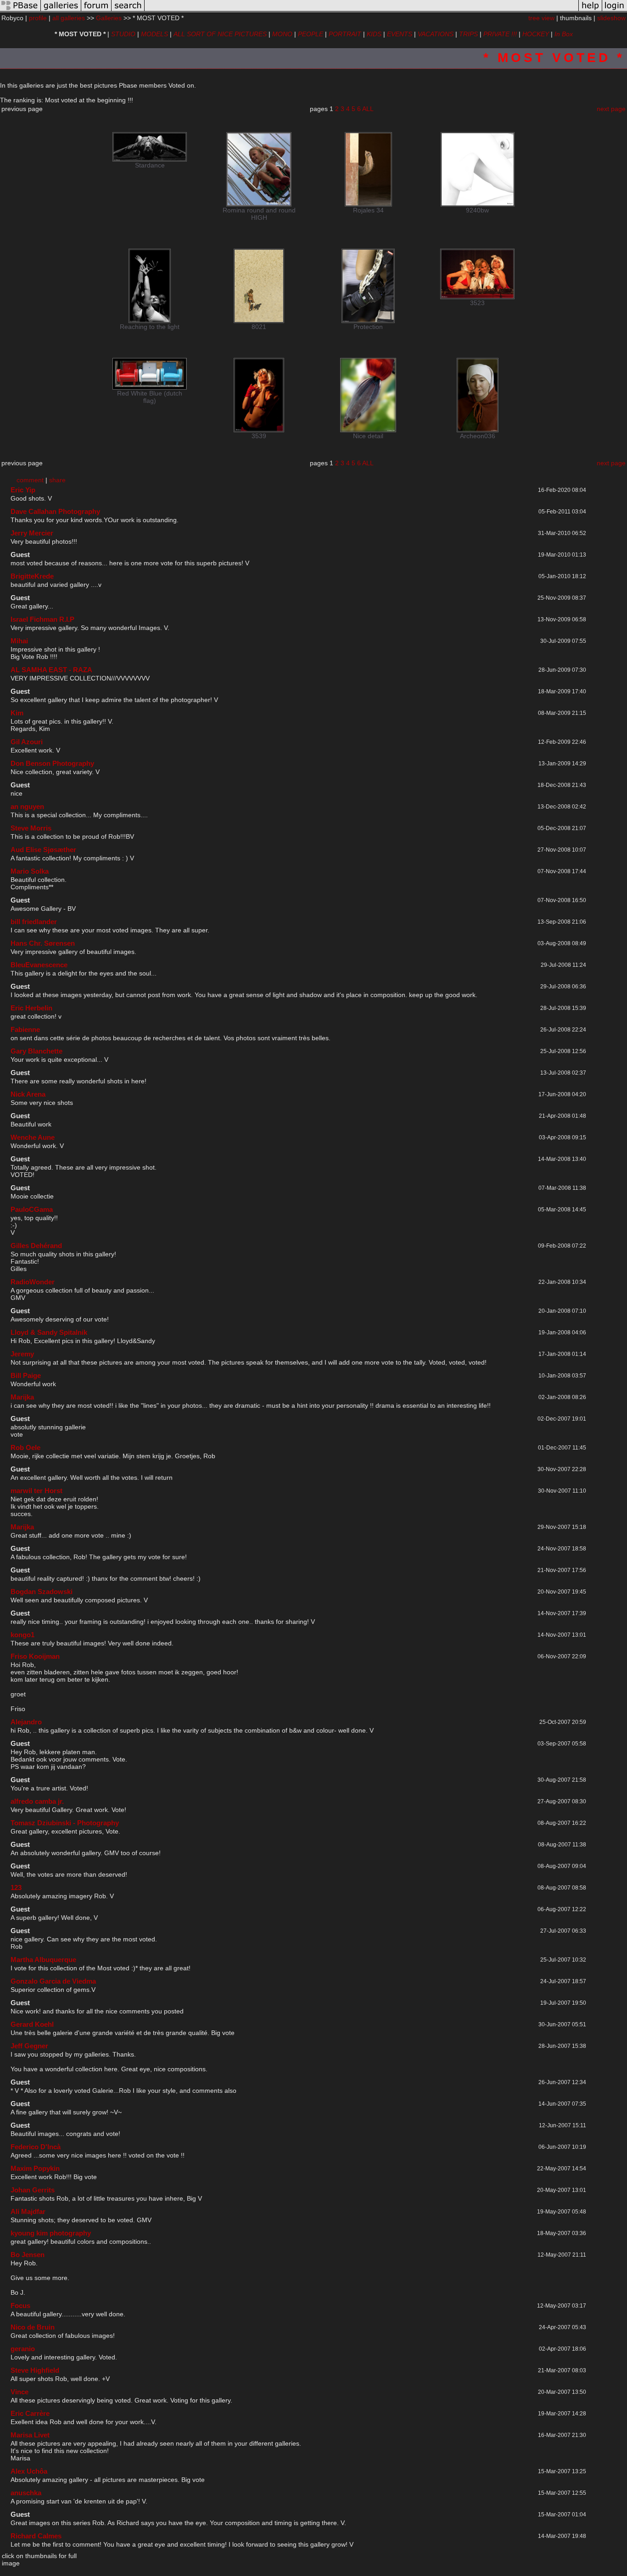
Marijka (22, 1397)
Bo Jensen (28, 2255)
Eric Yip (23, 490)
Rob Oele (25, 1447)
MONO (282, 34)
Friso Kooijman (35, 1656)
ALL (368, 109)
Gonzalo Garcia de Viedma (53, 1981)
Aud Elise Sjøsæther (43, 850)
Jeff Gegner (29, 2046)
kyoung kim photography (51, 2233)
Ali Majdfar (28, 2211)
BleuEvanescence (39, 965)
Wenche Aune (33, 1137)
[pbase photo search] (128, 11)
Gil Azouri (27, 742)
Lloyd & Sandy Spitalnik (49, 1332)
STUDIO (123, 34)
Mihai (19, 641)
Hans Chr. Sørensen (43, 943)
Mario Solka (30, 871)
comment (30, 480)
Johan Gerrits (33, 2190)
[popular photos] (361, 11)
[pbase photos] (20, 11)
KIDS (374, 34)
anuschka (26, 2493)
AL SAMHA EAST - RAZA (51, 670)
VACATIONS (436, 34)
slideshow (611, 18)
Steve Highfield (35, 2370)
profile (38, 18)
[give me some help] (590, 11)
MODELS (154, 34)
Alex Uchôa (29, 2471)
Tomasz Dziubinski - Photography (65, 1823)
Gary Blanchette (36, 1051)
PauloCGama (32, 1209)
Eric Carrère (30, 2413)
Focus (20, 2306)
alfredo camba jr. (37, 1801)
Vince (20, 2392)
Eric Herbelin (31, 1008)
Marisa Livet (30, 2435)
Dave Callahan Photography (55, 511)
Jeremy (22, 1354)
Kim (17, 713)
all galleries (69, 18)
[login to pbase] (615, 11)
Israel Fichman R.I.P (42, 619)
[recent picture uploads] (61, 11)
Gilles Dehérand (36, 1246)
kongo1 (22, 1635)
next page (611, 109)
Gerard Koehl (32, 2024)
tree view (541, 18)
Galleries (109, 18)
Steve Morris (31, 828)
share (57, 480)
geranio (23, 2349)
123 (16, 1887)
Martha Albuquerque (43, 1960)
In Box (564, 34)
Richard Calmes (36, 2536)
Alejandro (26, 1722)
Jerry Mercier (32, 533)
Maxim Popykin (35, 2168)
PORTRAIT (345, 34)
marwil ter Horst (36, 1491)
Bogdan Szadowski (42, 1592)
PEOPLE (311, 34)
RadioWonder (33, 1282)
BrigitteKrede (32, 576)
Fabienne (25, 1029)
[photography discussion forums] (96, 11)
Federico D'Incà (36, 2147)
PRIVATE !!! (500, 34)
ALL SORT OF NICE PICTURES (220, 34)
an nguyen (27, 806)
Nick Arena (28, 1094)
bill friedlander (34, 922)
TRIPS (468, 34)
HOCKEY (536, 34)
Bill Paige (26, 1375)
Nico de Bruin (33, 2327)
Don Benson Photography (52, 763)
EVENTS (400, 34)
